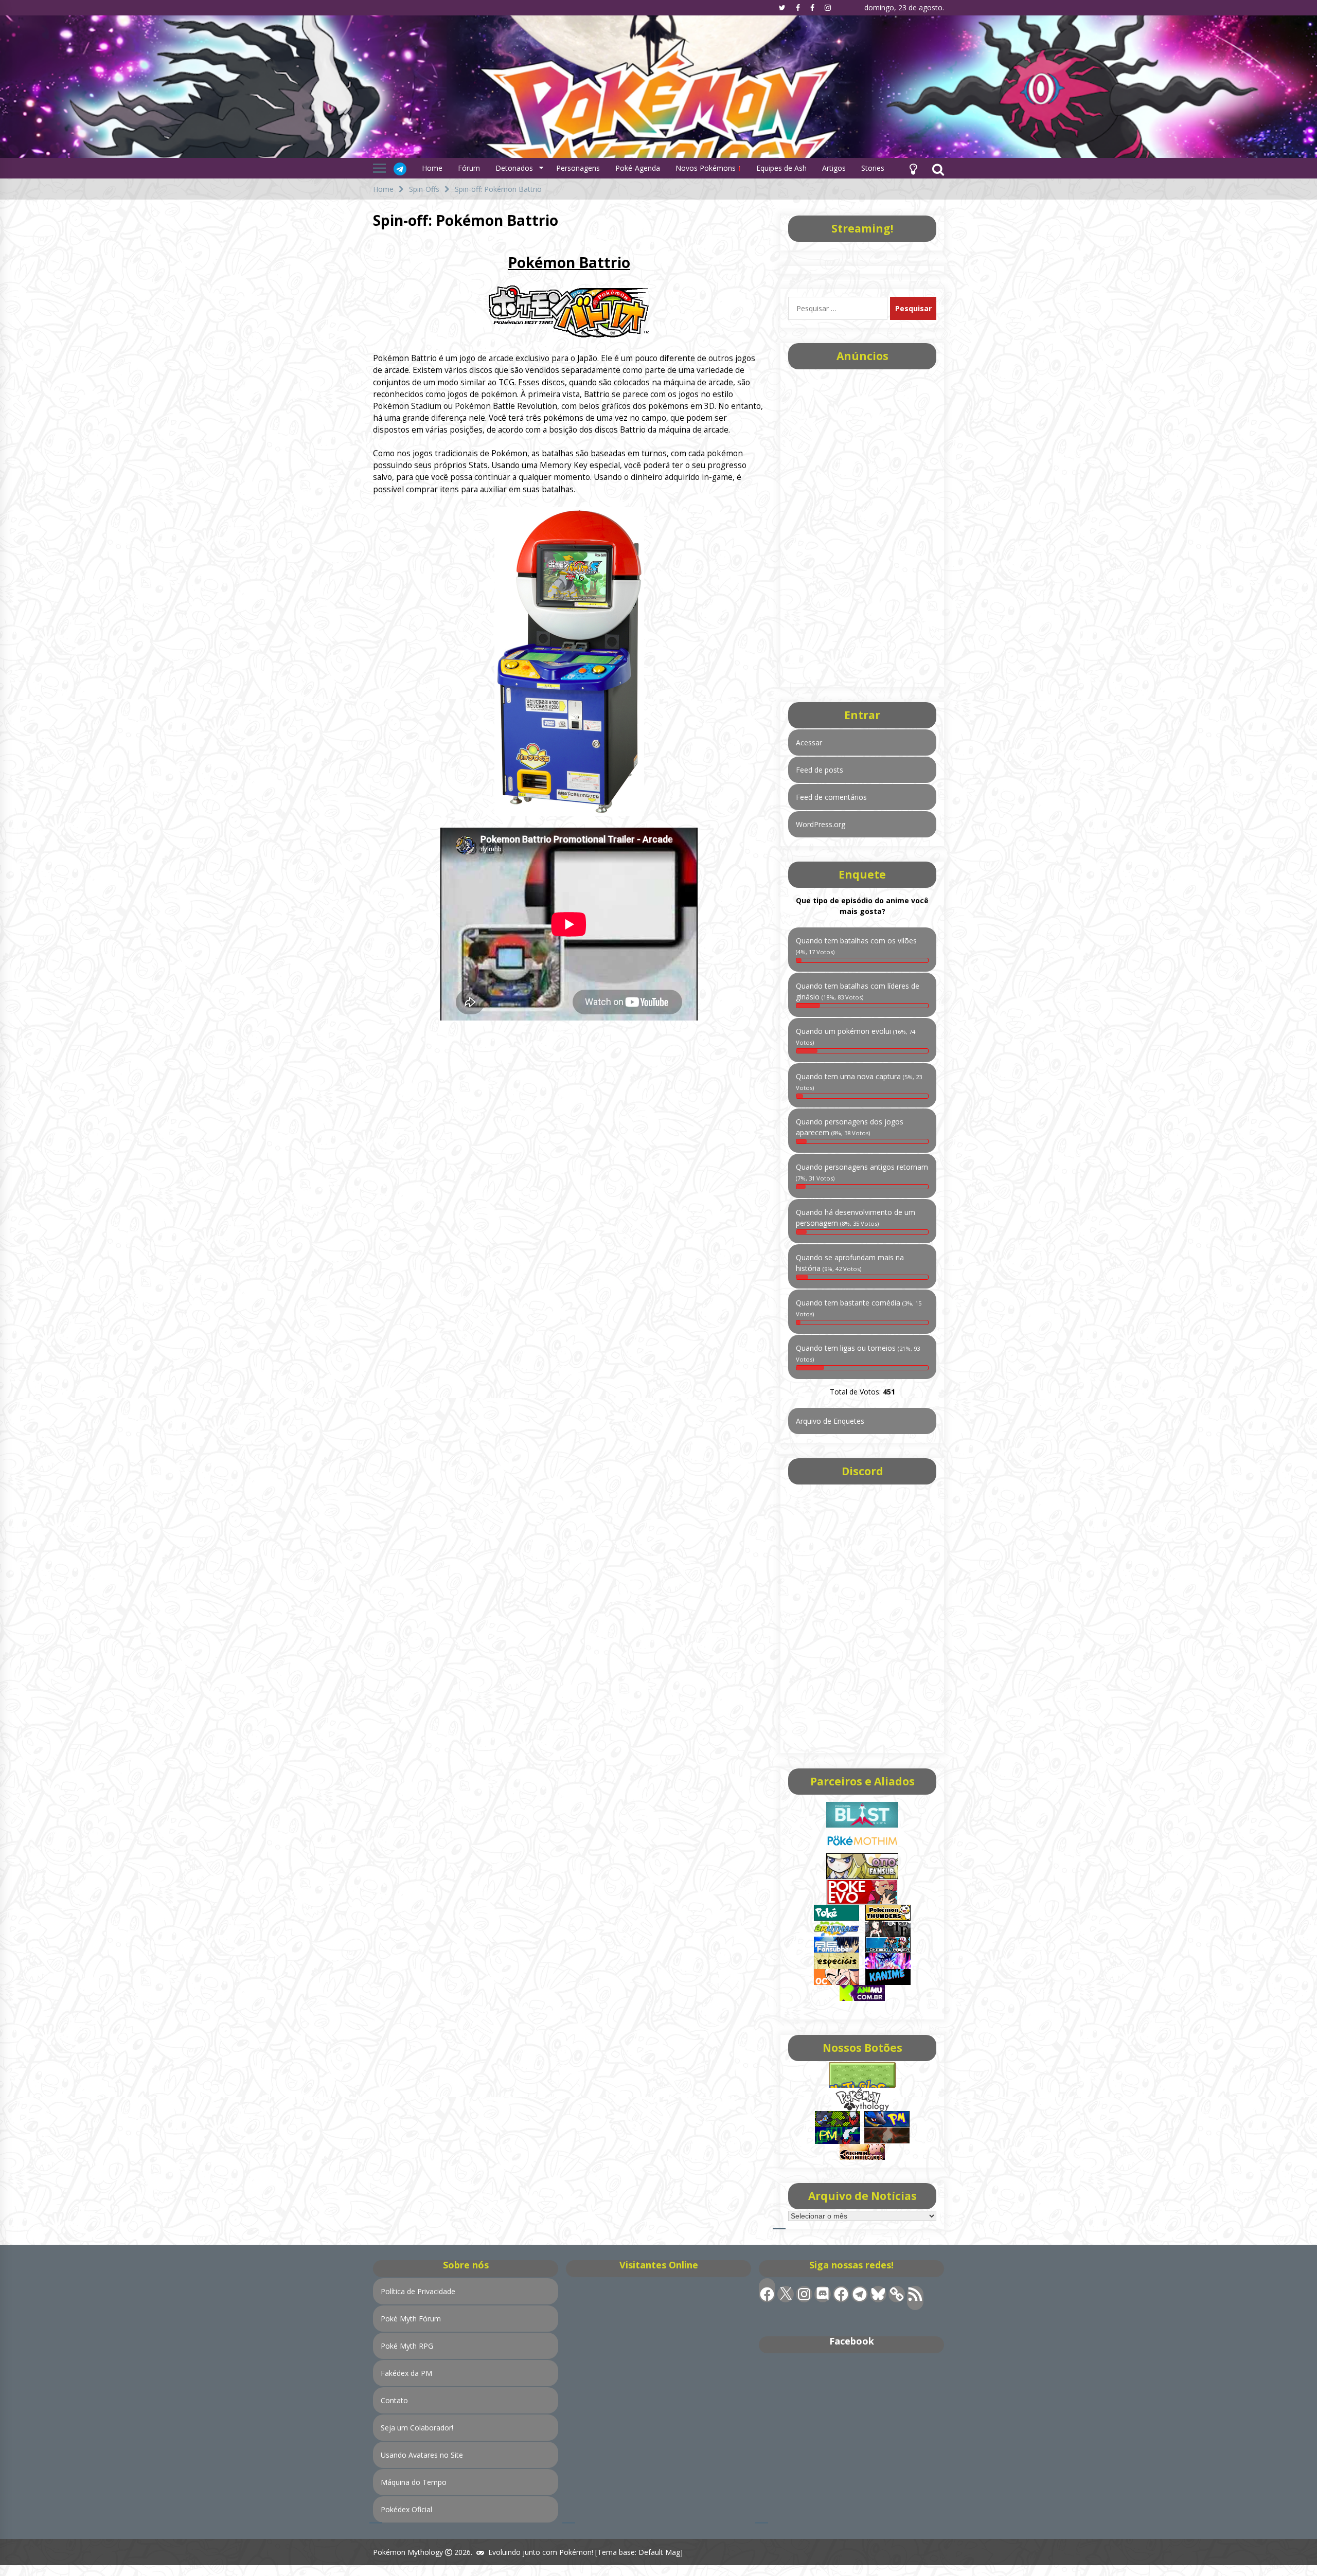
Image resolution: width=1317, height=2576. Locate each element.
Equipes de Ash (781, 168)
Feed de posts (820, 770)
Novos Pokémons (707, 168)
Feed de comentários (831, 797)
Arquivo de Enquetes (830, 1421)
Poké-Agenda (638, 168)
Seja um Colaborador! (417, 2428)
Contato (394, 2400)
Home (432, 168)
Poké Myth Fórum (411, 2319)
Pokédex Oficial (406, 2509)
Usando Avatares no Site (422, 2455)
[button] (913, 168)
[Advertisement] (862, 525)
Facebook (852, 2341)
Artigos (834, 168)
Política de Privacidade (418, 2291)
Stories (873, 168)
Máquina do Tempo (414, 2482)
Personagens (578, 168)
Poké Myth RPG (407, 2346)
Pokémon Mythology (408, 2552)
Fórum (469, 168)
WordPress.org (821, 824)
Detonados (514, 168)
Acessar (809, 743)
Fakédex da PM (406, 2373)
